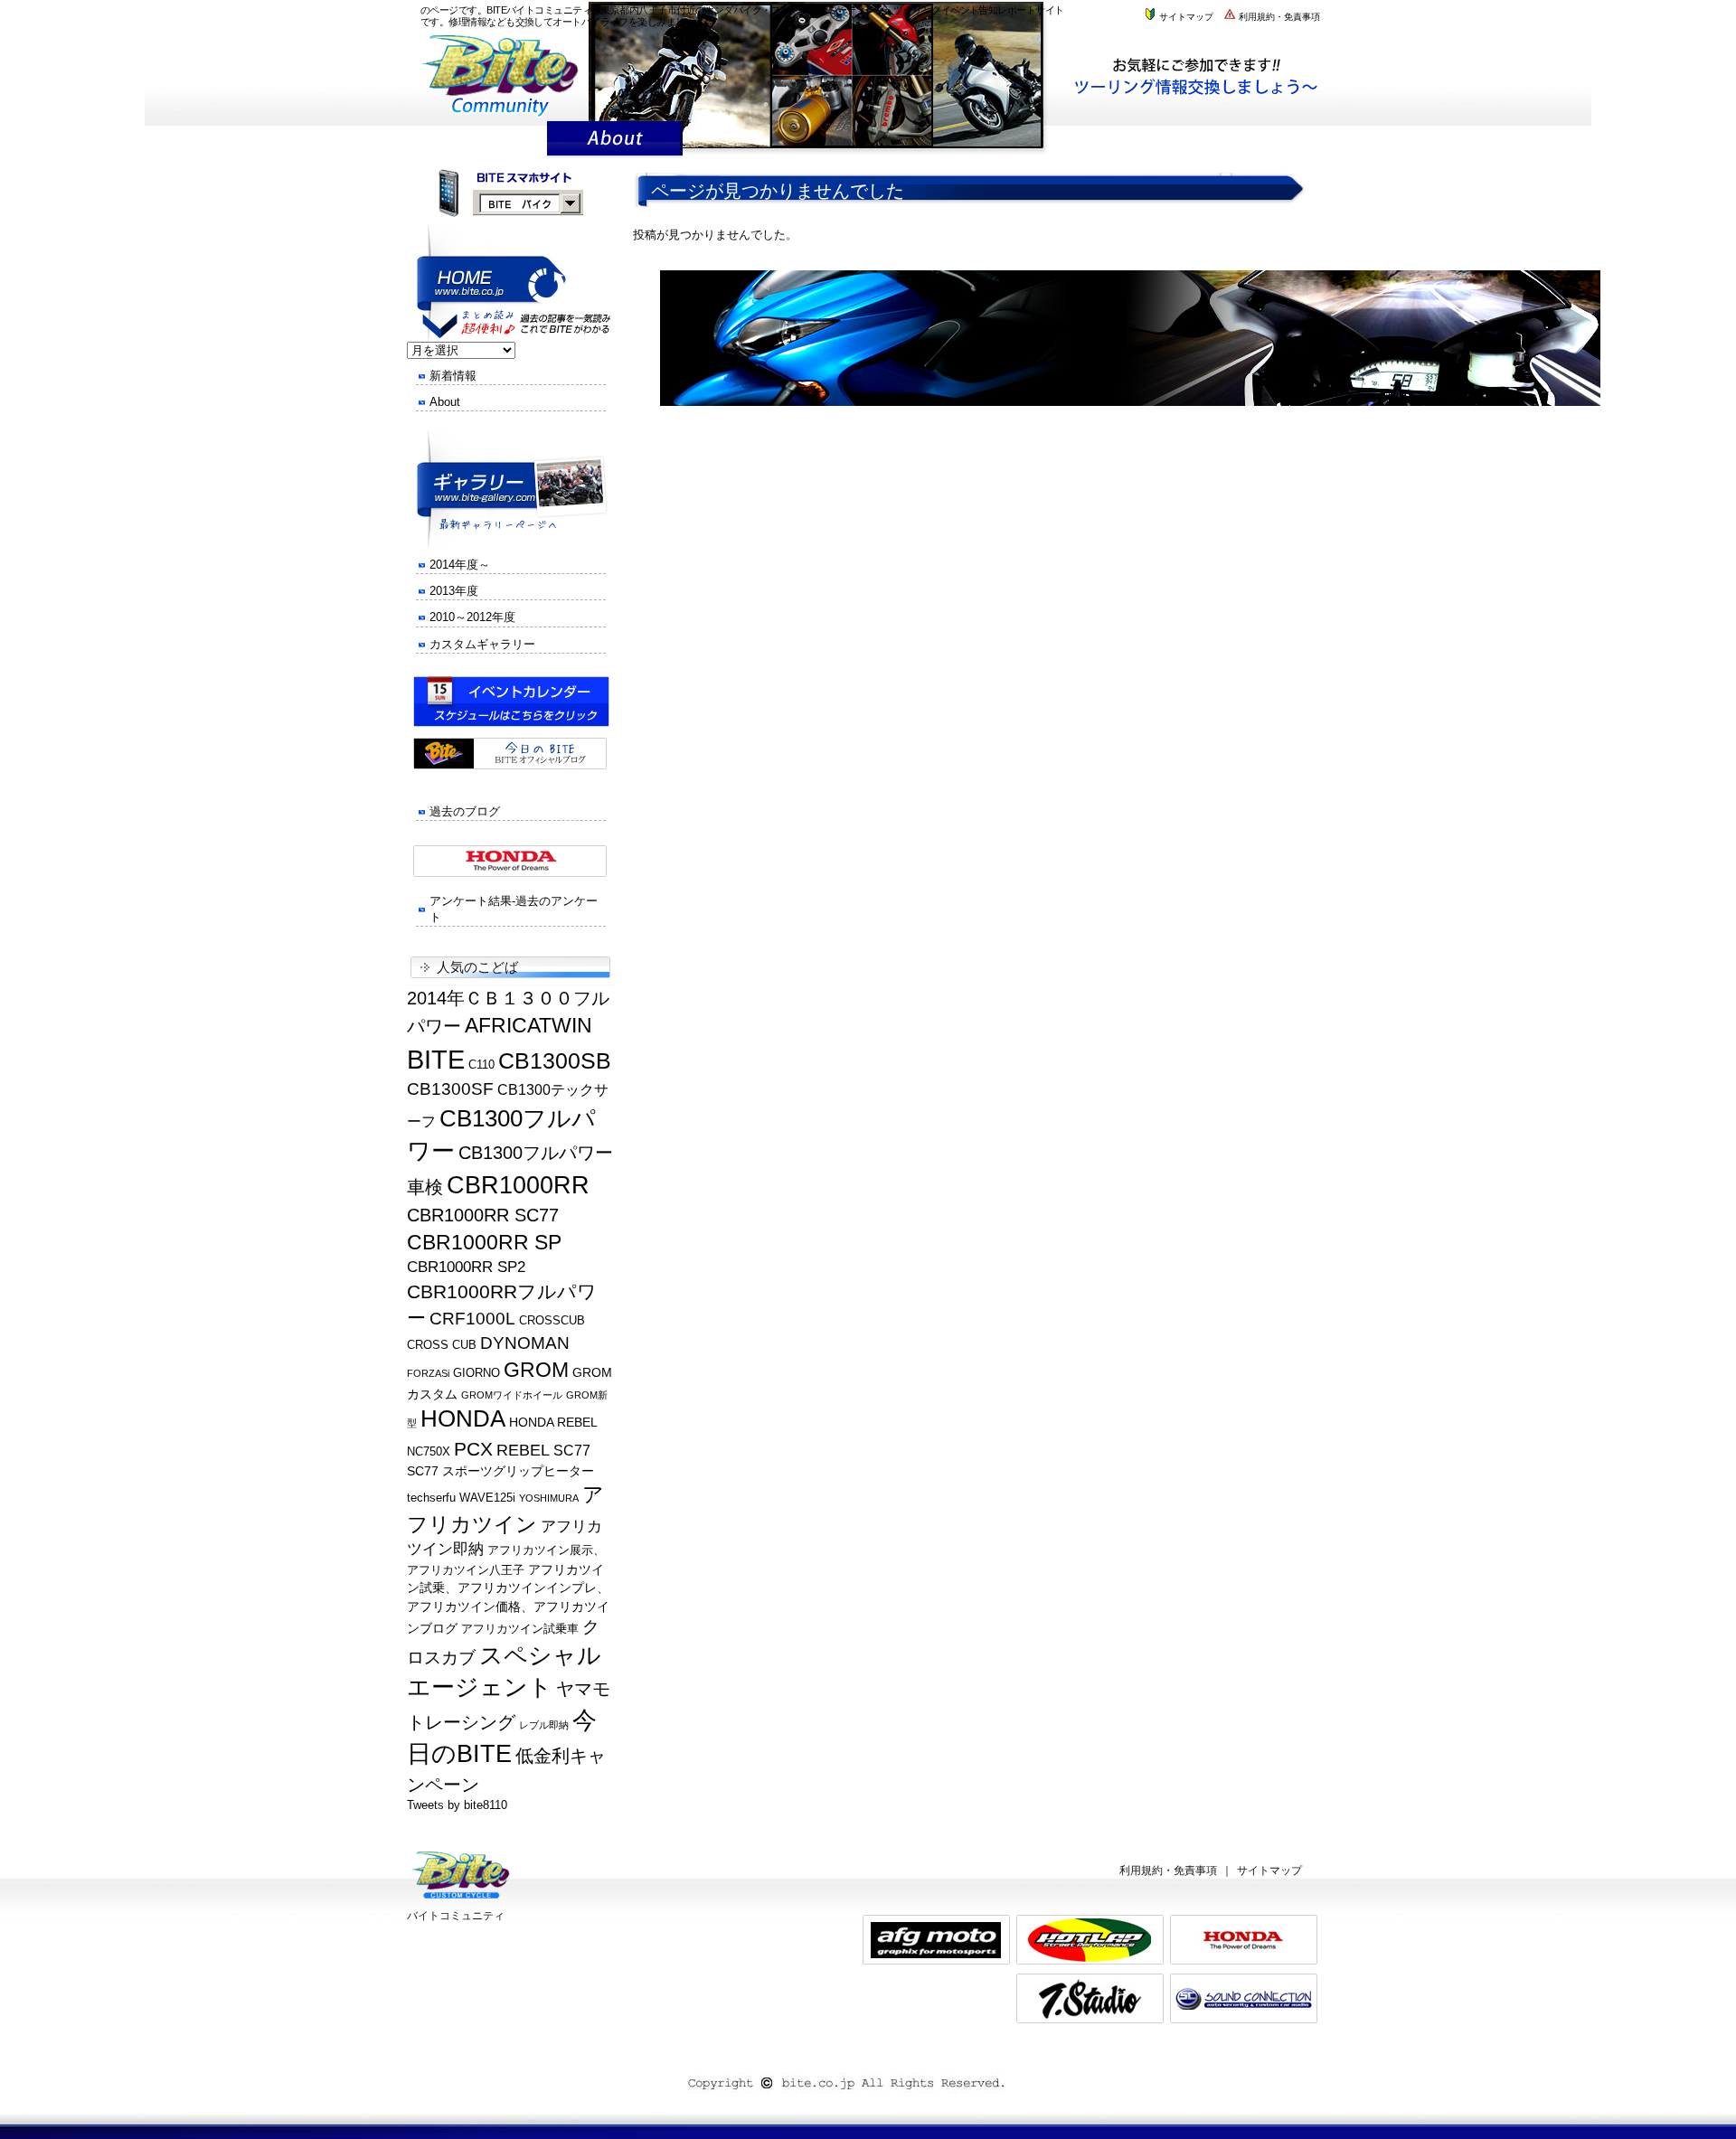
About (445, 402)
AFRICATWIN (528, 1025)
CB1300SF (450, 1089)
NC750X (429, 1452)
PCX (473, 1449)
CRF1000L (472, 1319)
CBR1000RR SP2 (466, 1267)
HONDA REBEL (553, 1422)
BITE (436, 1059)
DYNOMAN (525, 1343)
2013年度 (454, 591)
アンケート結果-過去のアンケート (514, 909)
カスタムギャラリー (482, 644)
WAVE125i (487, 1498)
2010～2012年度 (472, 617)
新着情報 (453, 376)
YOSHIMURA (549, 1498)
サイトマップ (1185, 17)
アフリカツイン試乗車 (520, 1629)
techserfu (431, 1498)
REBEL (523, 1450)
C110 (481, 1065)
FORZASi (428, 1373)
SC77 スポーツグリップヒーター (500, 1471)
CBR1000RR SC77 (483, 1215)
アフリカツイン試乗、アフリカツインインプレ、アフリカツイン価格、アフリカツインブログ (508, 1599)
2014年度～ (460, 565)
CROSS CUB (442, 1345)
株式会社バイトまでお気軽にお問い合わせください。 (1205, 75)
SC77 (572, 1451)
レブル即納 (544, 1725)
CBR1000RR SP (484, 1242)
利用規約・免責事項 (1278, 17)
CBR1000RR (518, 1185)
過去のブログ (465, 811)
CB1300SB (555, 1060)
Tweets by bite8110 (457, 1805)
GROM (536, 1370)
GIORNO (476, 1373)
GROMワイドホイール (512, 1395)
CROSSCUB (552, 1321)
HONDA (463, 1418)
